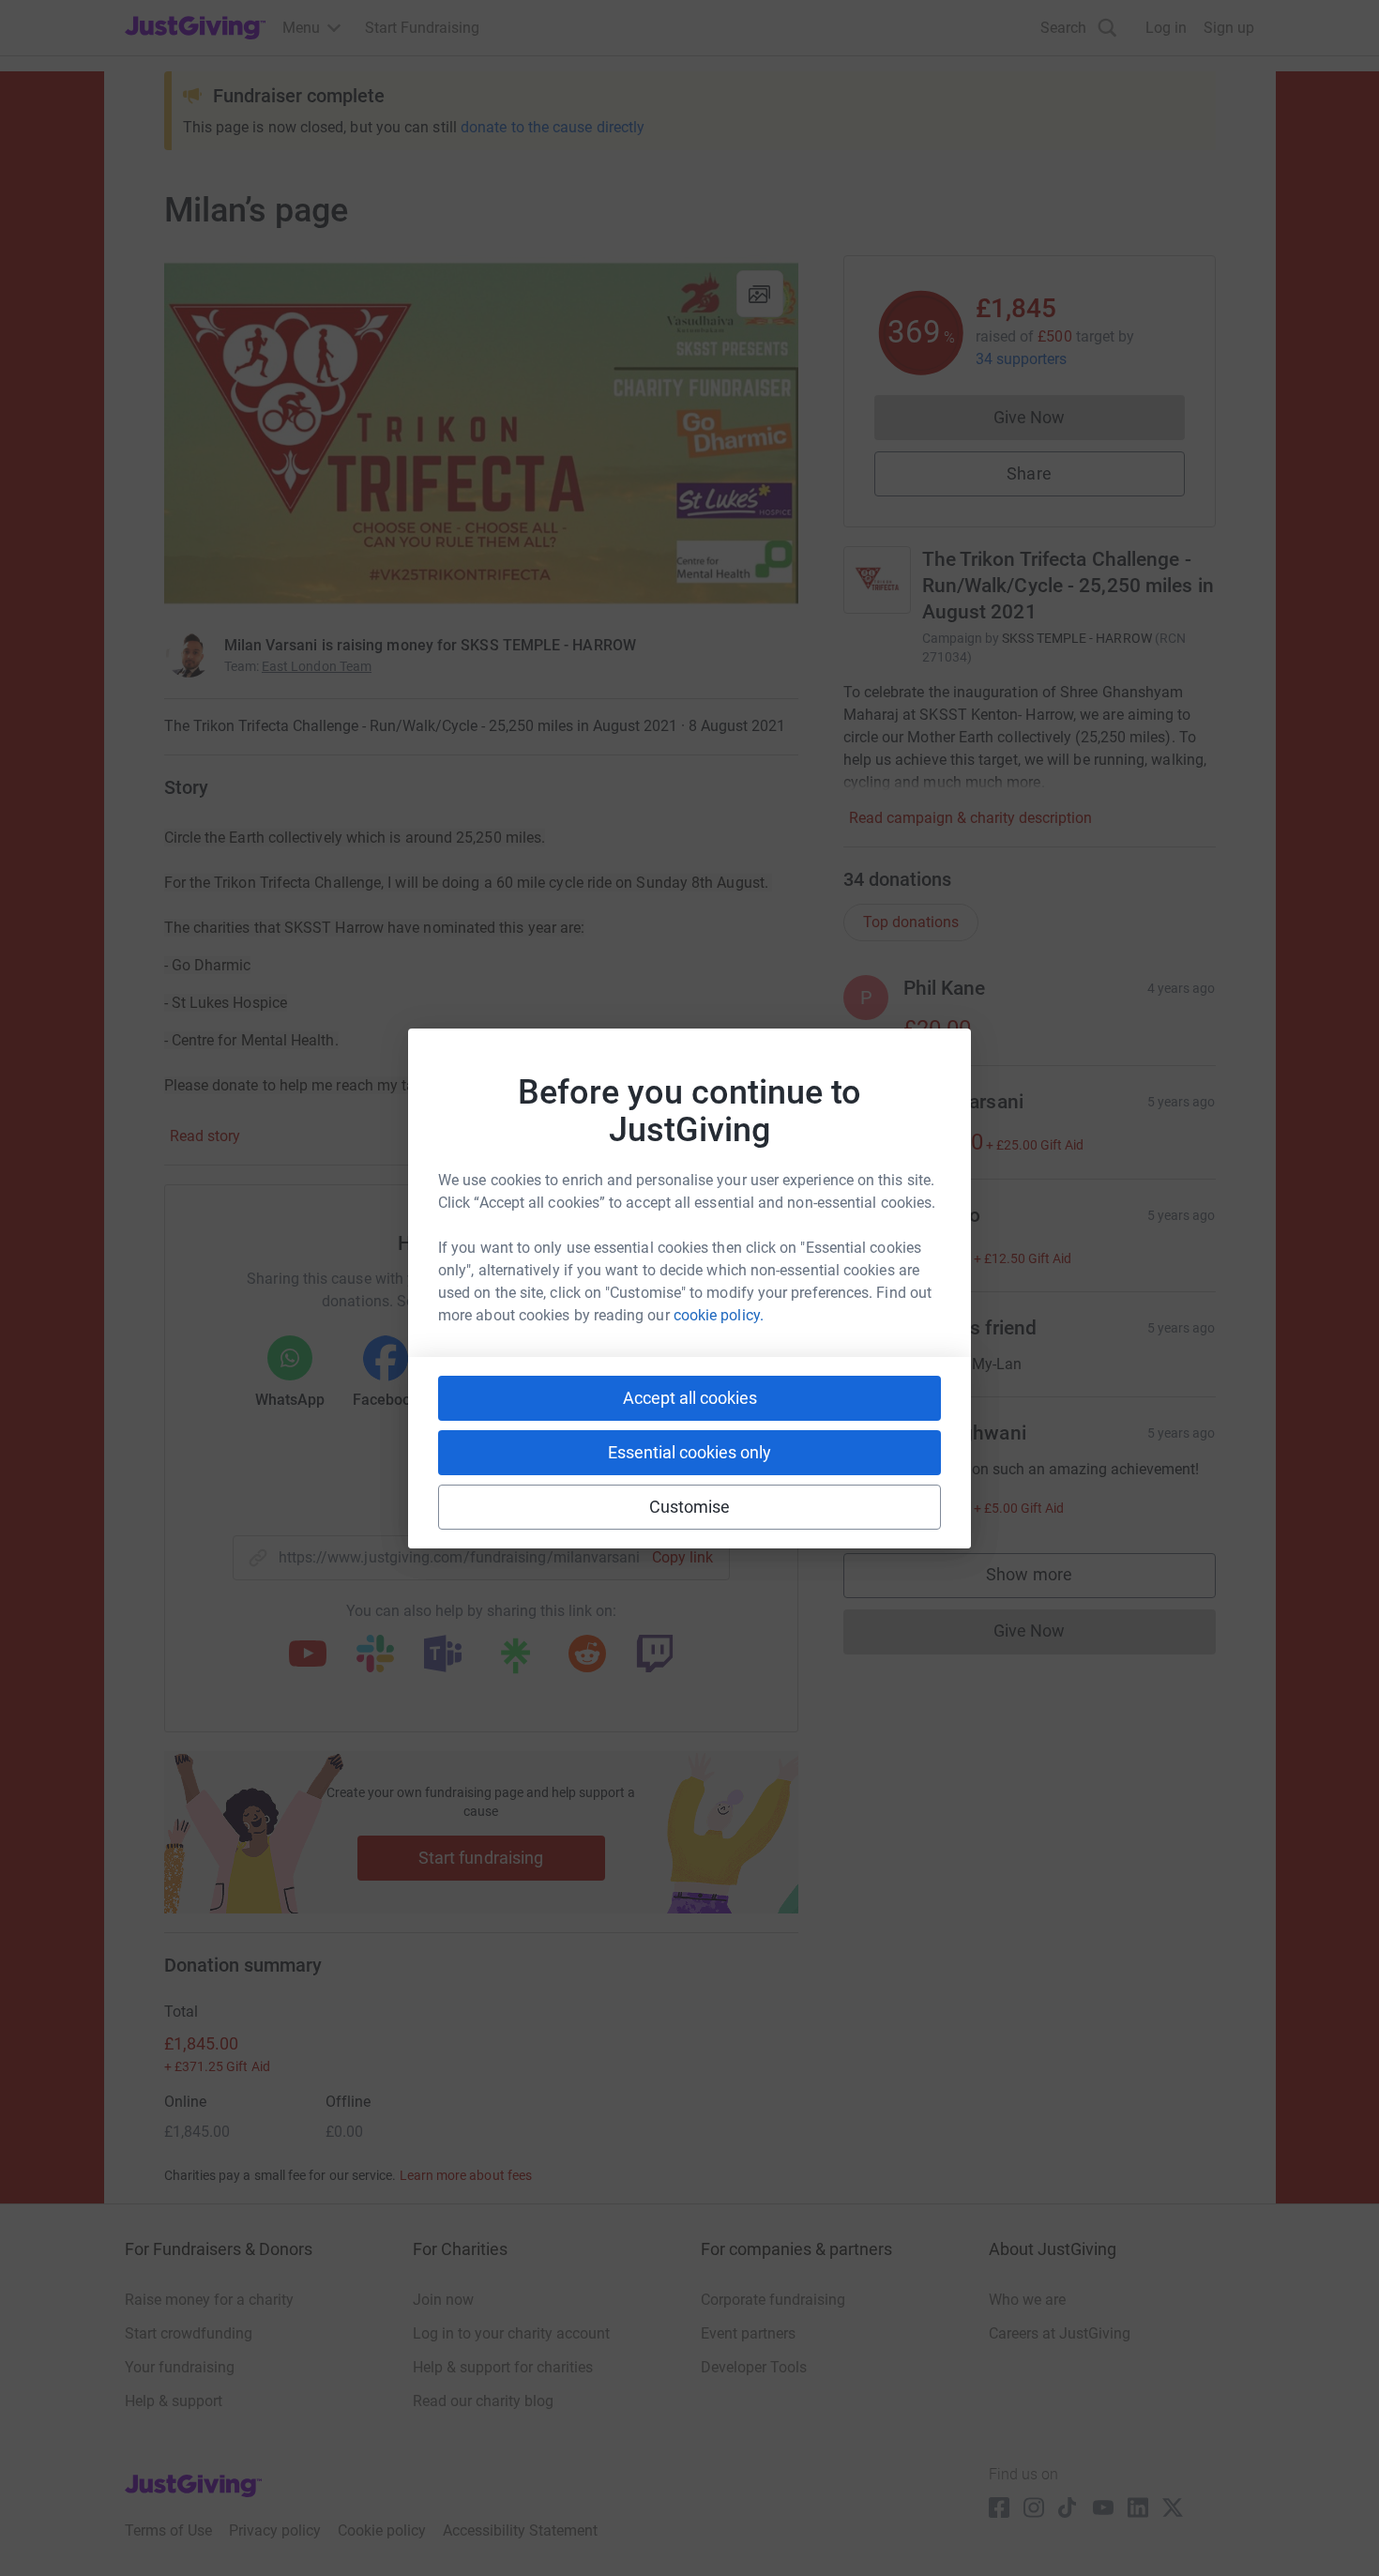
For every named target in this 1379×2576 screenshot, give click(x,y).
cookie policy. (719, 1315)
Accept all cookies (690, 1398)
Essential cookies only (689, 1452)
